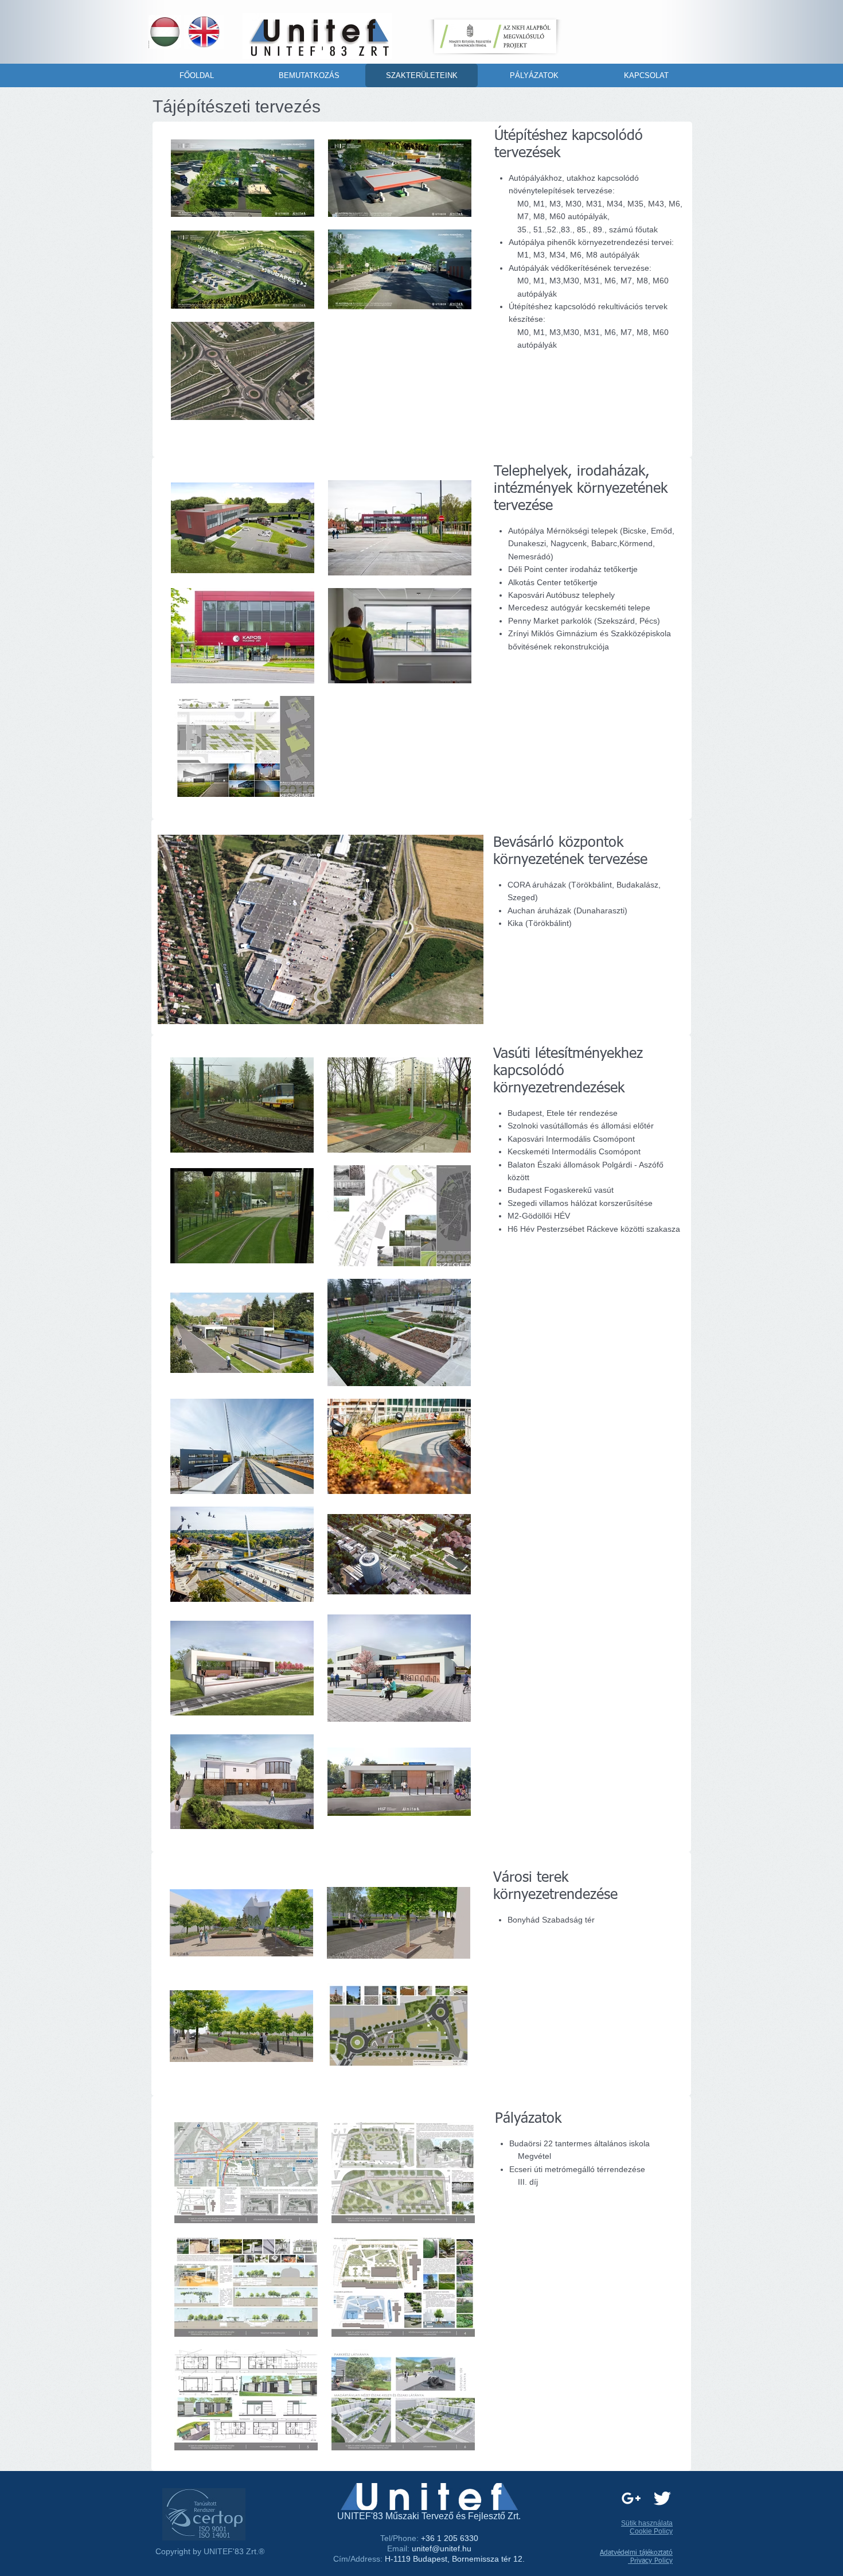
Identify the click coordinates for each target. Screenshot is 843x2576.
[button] (321, 929)
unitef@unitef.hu (442, 2548)
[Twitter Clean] (662, 2498)
